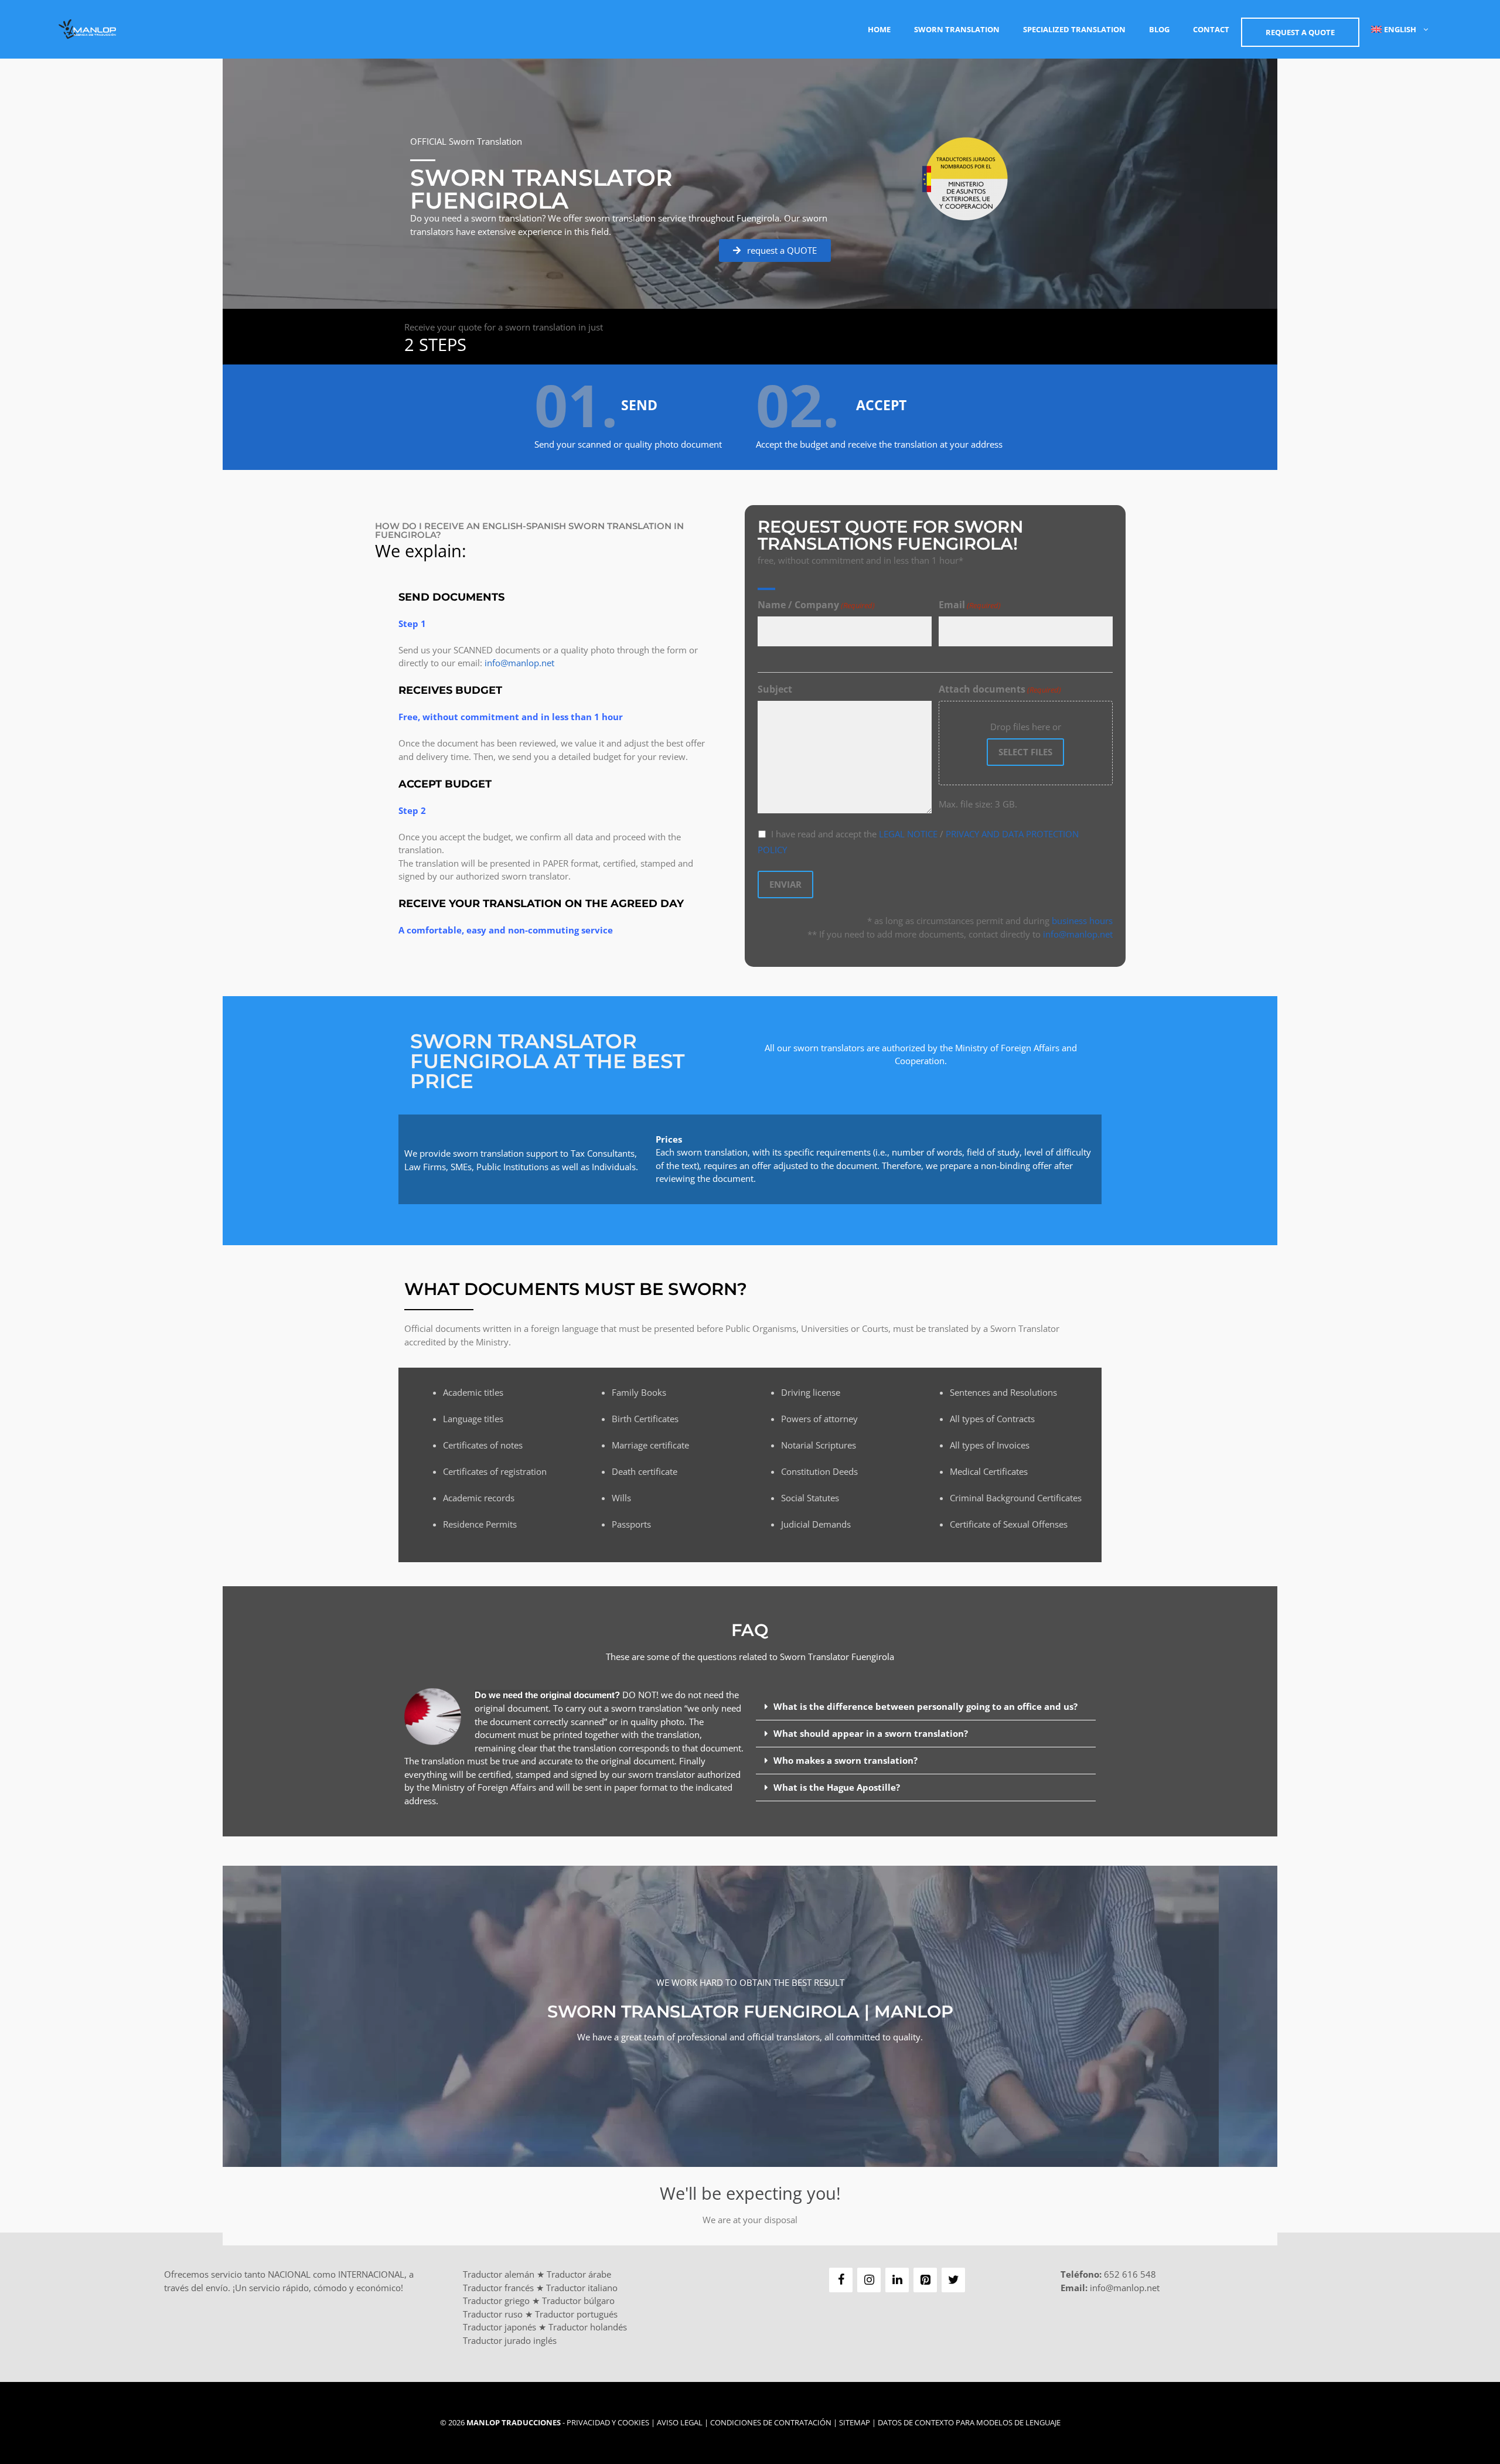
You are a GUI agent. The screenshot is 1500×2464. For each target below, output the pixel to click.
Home (879, 29)
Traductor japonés (500, 2327)
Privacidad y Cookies (608, 2422)
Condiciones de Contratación (771, 2422)
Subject (775, 689)
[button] (926, 1707)
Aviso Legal (680, 2422)
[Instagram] (869, 2280)
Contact (1211, 29)
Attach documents (1000, 689)
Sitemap (855, 2422)
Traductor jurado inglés (510, 2340)
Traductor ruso (493, 2314)
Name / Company (816, 605)
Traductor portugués (576, 2314)
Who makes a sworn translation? (846, 1760)
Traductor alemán (499, 2274)
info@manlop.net (519, 663)
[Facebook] (841, 2280)
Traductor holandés (588, 2327)
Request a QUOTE (1300, 32)
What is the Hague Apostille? (837, 1787)
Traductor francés (498, 2288)
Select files (1025, 752)
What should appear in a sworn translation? (871, 1733)
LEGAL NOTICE (908, 834)
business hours (1082, 921)
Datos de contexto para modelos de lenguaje (969, 2422)
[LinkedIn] (897, 2280)
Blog (1159, 29)
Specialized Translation (1074, 29)
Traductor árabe (579, 2274)
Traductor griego (496, 2301)
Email (970, 605)
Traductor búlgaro (578, 2301)
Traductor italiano (582, 2288)
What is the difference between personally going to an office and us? (925, 1706)
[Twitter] (953, 2280)
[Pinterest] (925, 2280)
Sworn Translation (957, 29)
